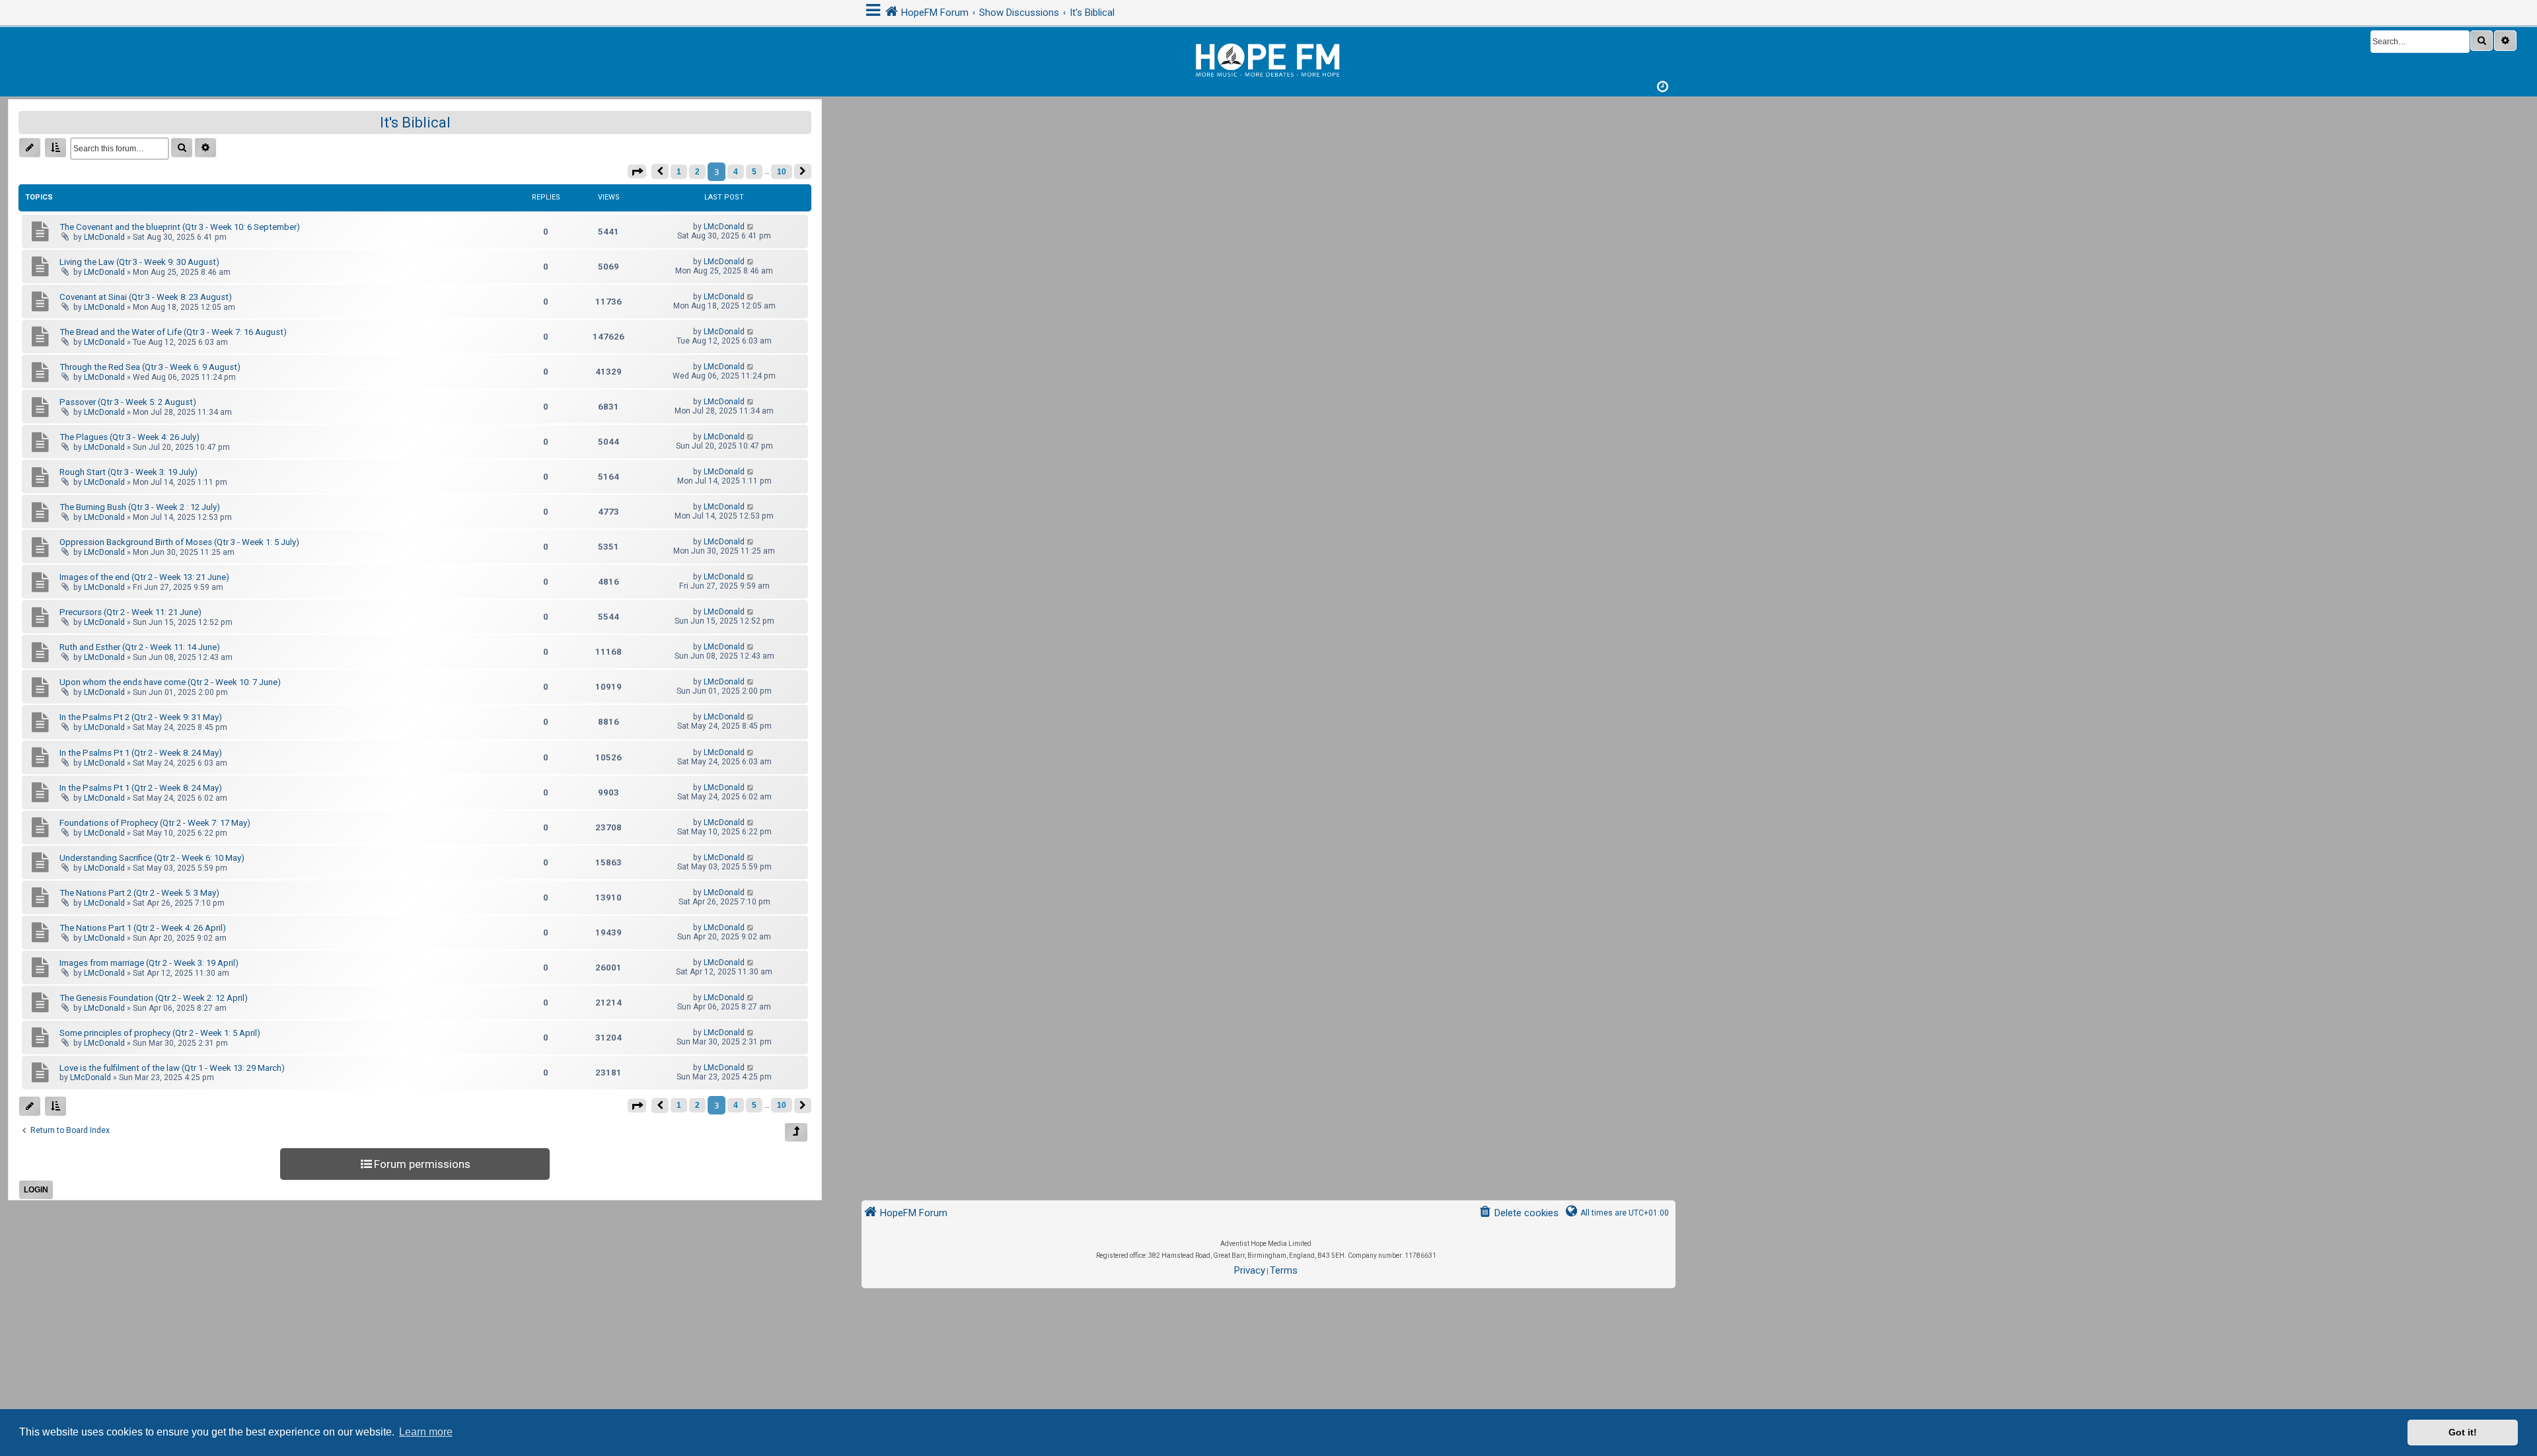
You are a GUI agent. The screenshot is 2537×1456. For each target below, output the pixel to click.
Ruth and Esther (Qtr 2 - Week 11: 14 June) (140, 647)
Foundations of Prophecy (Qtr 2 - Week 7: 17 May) (155, 823)
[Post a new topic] (30, 148)
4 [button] (736, 172)
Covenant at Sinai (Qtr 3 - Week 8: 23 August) (146, 297)
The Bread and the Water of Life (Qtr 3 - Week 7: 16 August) (173, 332)
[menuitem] (1519, 1213)
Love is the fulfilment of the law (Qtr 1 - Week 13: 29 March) (172, 1068)
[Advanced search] (2505, 41)
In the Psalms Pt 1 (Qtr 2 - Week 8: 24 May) (141, 753)
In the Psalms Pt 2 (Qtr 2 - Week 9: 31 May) (141, 717)
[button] (637, 171)
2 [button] (697, 172)
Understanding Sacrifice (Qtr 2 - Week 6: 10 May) (152, 858)
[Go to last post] (751, 227)
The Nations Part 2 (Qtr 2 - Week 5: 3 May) (139, 893)
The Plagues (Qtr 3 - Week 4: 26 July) (129, 437)
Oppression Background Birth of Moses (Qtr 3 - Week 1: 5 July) (179, 542)
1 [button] (679, 172)
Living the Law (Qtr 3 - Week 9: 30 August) (139, 262)
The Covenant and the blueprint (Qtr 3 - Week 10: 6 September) (180, 227)
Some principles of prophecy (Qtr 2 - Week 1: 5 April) (160, 1033)
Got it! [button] (2463, 1432)
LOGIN (36, 1190)
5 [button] (754, 172)
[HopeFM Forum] (1268, 58)
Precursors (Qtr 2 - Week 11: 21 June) (130, 612)
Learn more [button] (426, 1432)
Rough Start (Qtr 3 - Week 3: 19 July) (129, 472)
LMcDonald (104, 237)
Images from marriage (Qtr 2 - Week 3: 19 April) (149, 963)
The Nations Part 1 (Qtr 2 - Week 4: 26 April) (143, 928)
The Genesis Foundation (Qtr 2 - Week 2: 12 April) (154, 998)
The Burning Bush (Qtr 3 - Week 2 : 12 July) (140, 507)
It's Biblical (415, 123)
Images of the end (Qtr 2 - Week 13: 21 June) (144, 577)
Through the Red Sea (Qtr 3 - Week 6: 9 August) (150, 367)
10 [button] (782, 172)
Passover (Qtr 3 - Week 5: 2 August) (128, 402)
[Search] (2482, 41)
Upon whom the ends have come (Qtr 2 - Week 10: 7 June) (170, 682)
